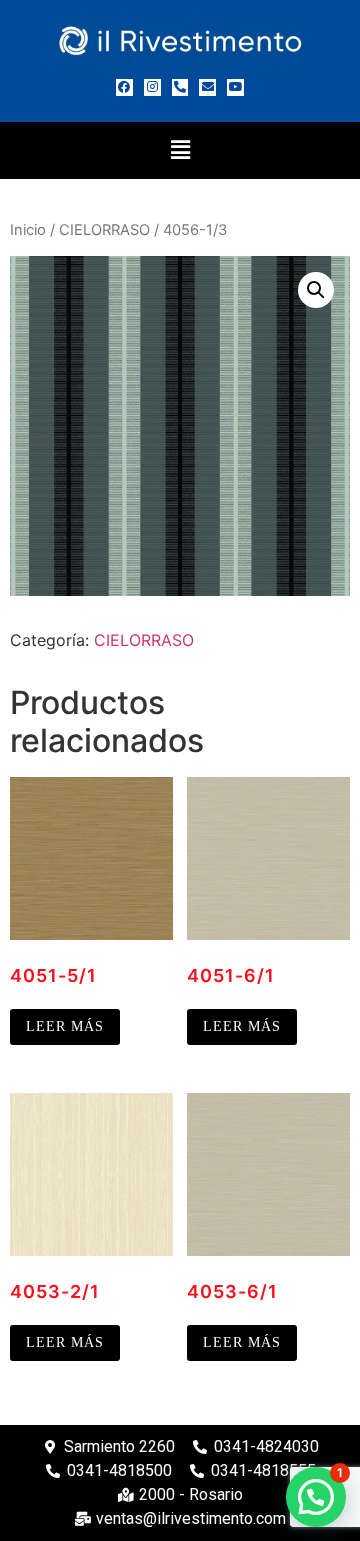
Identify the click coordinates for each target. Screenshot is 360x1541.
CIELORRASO (104, 230)
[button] (180, 150)
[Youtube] (235, 87)
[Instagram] (152, 87)
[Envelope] (207, 87)
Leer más (65, 1026)
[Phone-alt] (180, 87)
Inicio (28, 230)
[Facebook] (124, 87)
